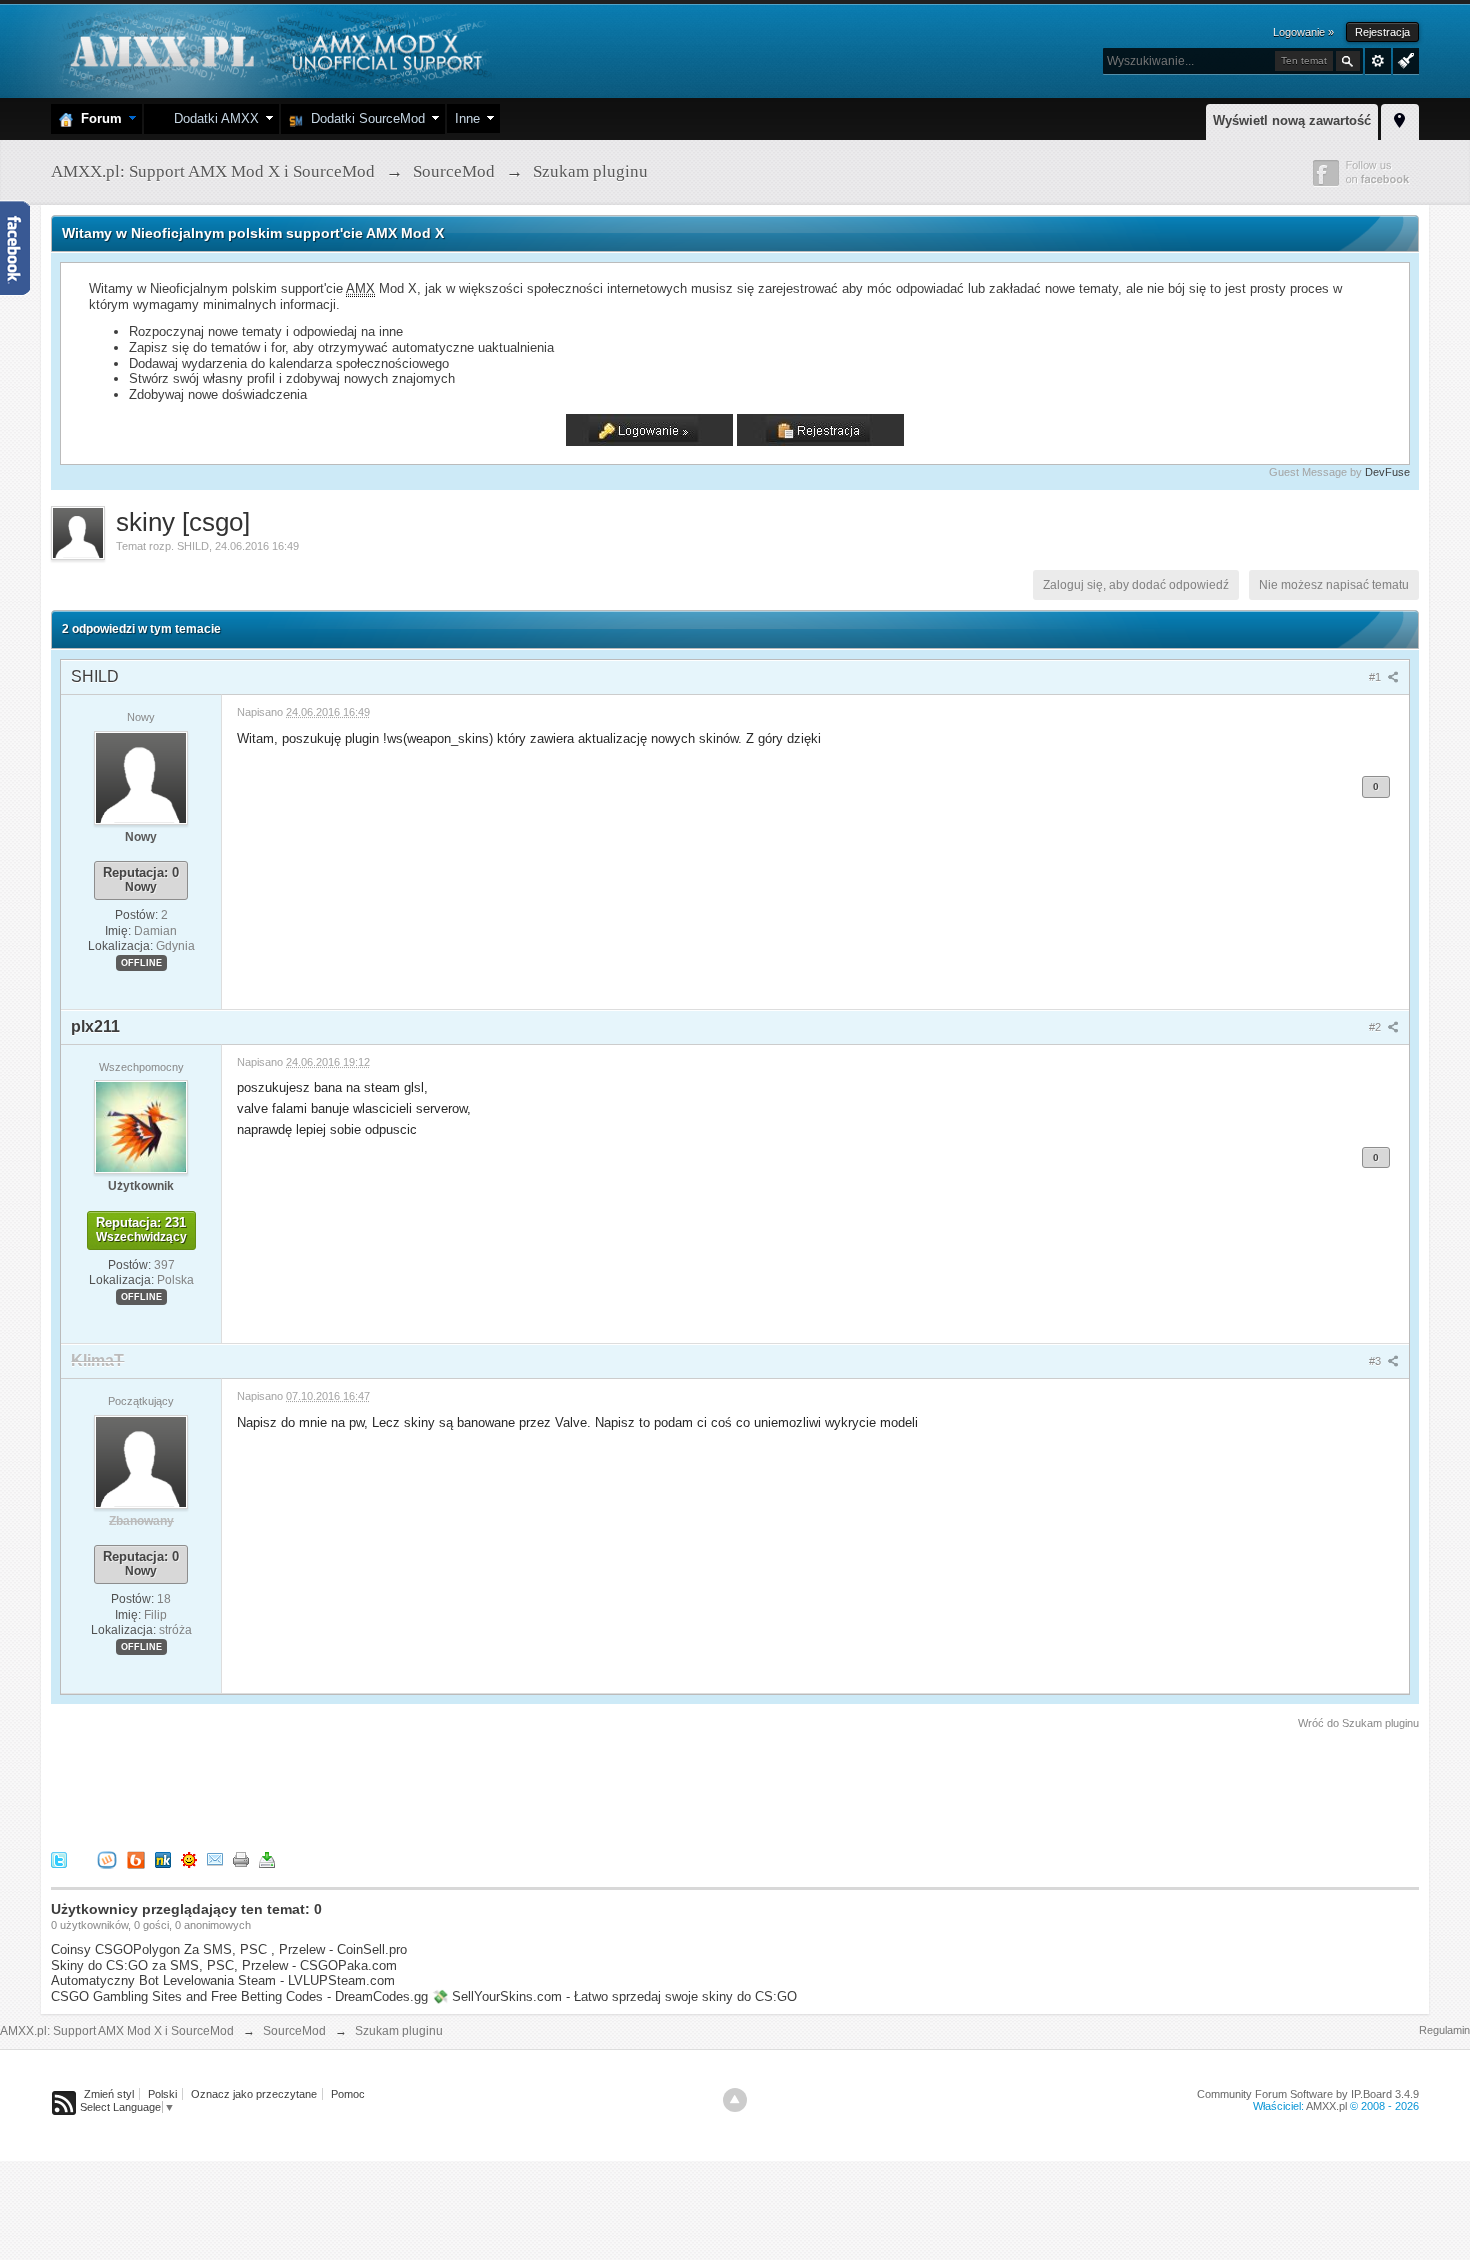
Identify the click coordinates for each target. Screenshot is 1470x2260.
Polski (162, 2094)
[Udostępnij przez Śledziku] (163, 1858)
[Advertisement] (415, 1787)
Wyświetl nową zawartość (1292, 120)
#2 (1376, 1027)
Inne (467, 118)
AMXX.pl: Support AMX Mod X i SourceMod (117, 2031)
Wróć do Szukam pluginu (1358, 1723)
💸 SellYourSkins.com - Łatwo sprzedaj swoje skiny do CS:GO (614, 1996)
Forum (97, 118)
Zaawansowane (1378, 61)
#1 (1376, 677)
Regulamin (1444, 2030)
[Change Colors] (1403, 59)
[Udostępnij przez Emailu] (215, 1858)
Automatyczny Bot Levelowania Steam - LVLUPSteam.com (223, 1980)
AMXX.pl (1326, 2106)
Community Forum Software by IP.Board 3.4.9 (1308, 2094)
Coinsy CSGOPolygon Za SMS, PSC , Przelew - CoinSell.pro (229, 1949)
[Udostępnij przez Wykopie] (107, 1858)
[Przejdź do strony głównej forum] (273, 49)
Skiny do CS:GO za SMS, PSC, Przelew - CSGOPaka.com (224, 1965)
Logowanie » (1303, 32)
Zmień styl (109, 2094)
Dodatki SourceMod (364, 118)
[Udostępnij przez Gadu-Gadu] (189, 1858)
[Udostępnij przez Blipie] (136, 1858)
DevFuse (1387, 472)
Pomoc (348, 2094)
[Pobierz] (267, 1858)
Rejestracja (1382, 32)
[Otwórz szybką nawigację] (1400, 119)
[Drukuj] (241, 1858)
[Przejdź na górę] (735, 2100)
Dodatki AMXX (212, 118)
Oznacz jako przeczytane (254, 2094)
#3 (1376, 1361)
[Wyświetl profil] (141, 777)
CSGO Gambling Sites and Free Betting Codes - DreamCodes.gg (239, 1996)
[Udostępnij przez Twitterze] (59, 1858)
